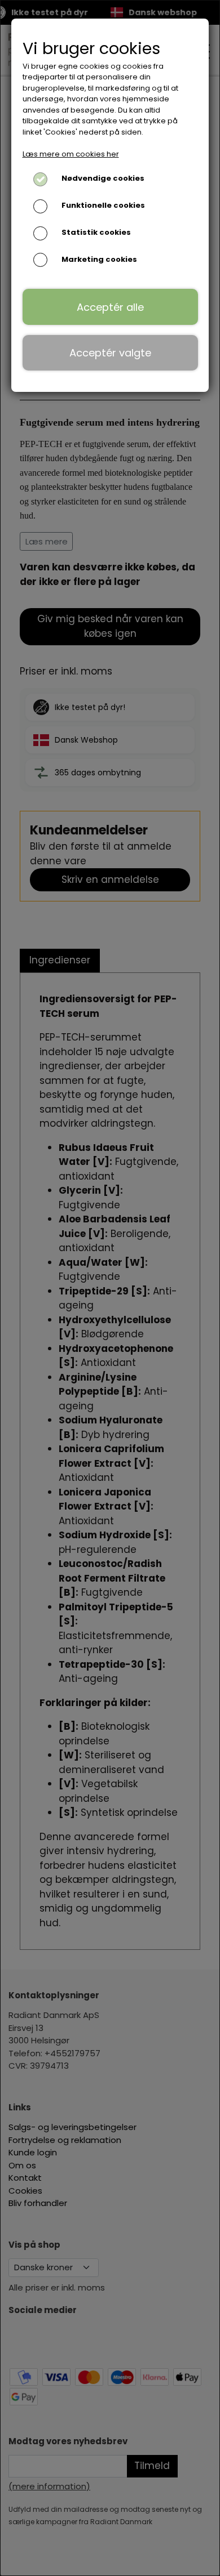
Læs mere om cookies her (71, 154)
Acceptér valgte (110, 353)
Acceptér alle (110, 307)
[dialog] (110, 1288)
